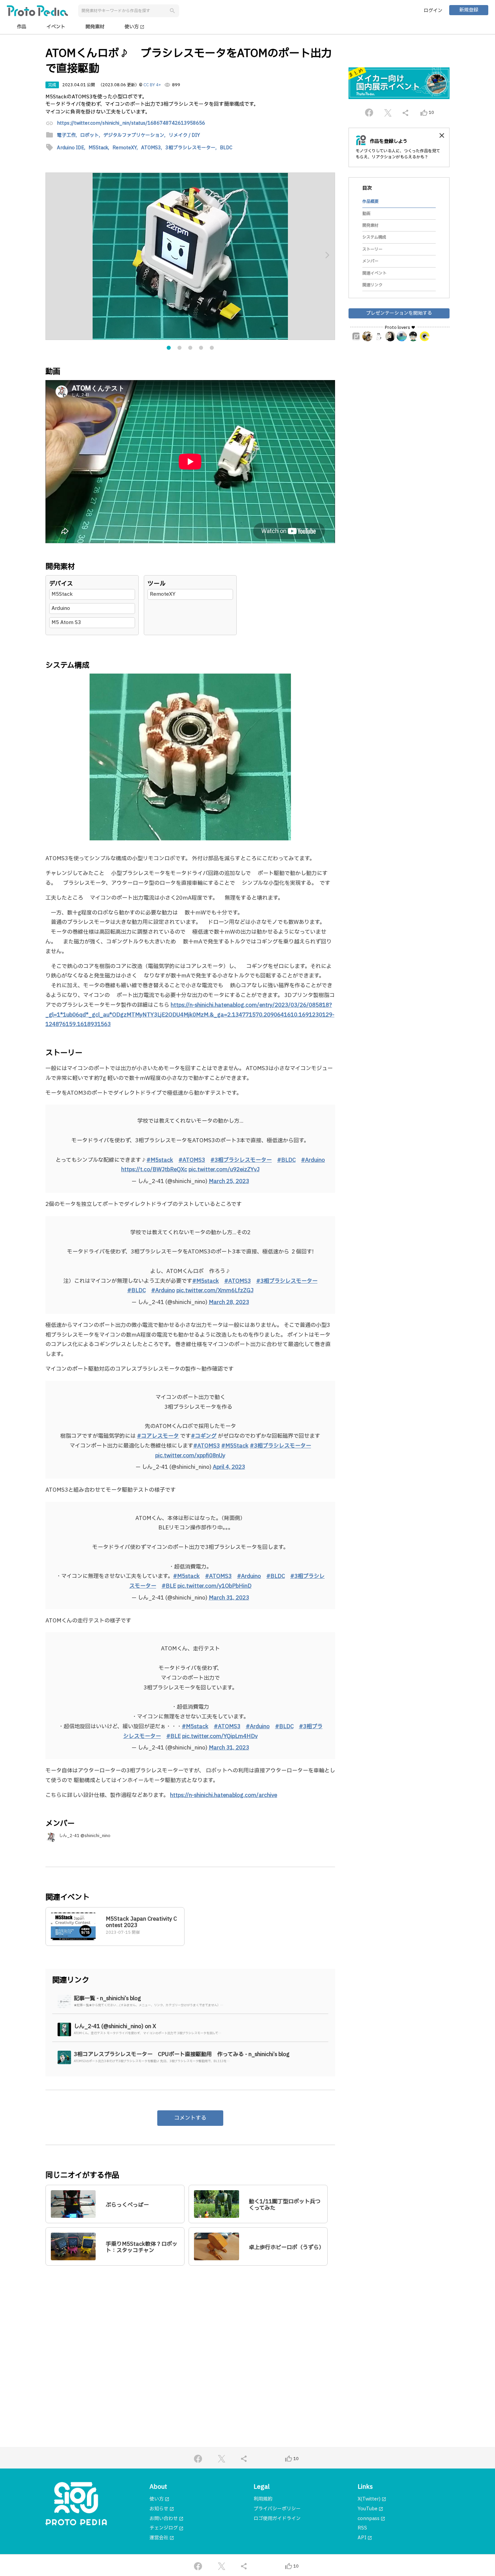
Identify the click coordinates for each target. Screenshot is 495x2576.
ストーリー (372, 249)
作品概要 (370, 201)
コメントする (190, 2118)
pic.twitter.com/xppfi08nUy (190, 1456)
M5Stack (62, 594)
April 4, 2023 (229, 1467)
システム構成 (374, 238)
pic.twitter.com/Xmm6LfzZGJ (215, 1291)
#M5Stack (235, 1446)
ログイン (433, 11)
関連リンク (372, 285)
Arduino (61, 608)
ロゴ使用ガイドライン (277, 2519)
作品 (22, 27)
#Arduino (313, 1160)
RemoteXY (163, 594)
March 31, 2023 (229, 1598)
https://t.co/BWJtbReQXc (154, 1170)
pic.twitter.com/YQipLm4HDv (220, 1736)
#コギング (204, 1436)
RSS (362, 2528)
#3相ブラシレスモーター (241, 1160)
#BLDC (286, 1160)
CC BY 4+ (152, 85)
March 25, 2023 (229, 1181)
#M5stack (160, 1160)
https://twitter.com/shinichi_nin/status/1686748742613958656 (131, 123)
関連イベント (374, 273)
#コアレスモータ (158, 1436)
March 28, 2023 (229, 1302)
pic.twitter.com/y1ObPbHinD (214, 1586)
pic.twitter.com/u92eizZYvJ (224, 1170)
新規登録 (469, 10)
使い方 (135, 27)
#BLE (169, 1586)
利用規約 (263, 2499)
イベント (56, 27)
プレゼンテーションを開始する (399, 313)
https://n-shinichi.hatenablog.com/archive (224, 1795)
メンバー (370, 261)
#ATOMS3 (192, 1160)
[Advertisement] (190, 2336)
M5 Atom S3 (66, 623)
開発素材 (95, 27)
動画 (366, 214)
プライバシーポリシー (277, 2509)
